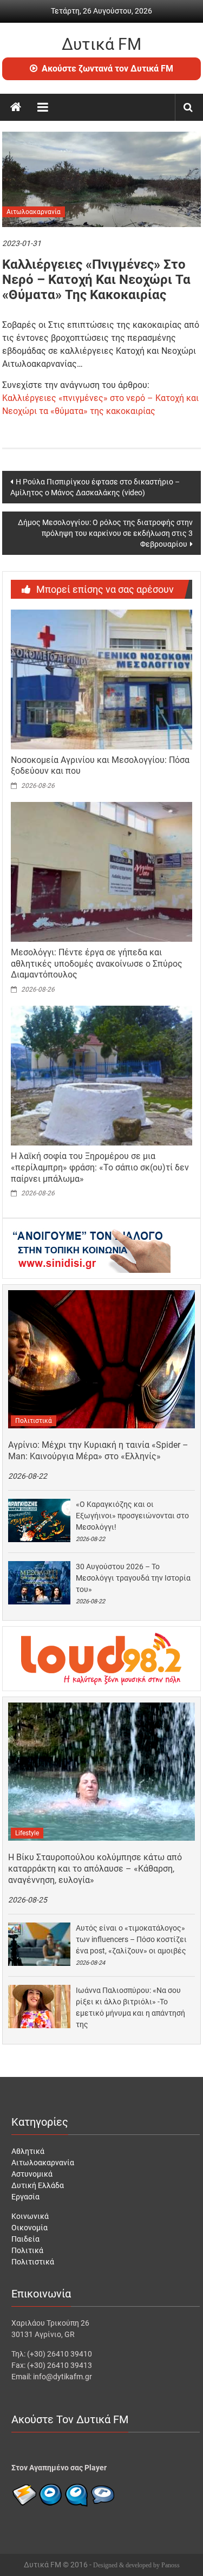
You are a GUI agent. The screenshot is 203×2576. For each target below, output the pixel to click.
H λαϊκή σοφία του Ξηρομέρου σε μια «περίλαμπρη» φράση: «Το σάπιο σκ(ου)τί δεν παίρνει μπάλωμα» (100, 1167)
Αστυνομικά (32, 2174)
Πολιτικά (27, 2250)
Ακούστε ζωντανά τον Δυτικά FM (107, 69)
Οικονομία (30, 2228)
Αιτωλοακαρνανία (34, 212)
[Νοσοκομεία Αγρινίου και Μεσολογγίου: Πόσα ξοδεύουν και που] (102, 678)
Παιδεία (25, 2239)
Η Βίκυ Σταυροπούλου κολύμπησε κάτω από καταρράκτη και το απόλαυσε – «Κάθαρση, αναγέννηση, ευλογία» (95, 1869)
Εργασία (25, 2197)
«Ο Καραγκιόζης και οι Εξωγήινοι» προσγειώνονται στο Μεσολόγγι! (132, 1516)
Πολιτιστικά (34, 1421)
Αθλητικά (28, 2151)
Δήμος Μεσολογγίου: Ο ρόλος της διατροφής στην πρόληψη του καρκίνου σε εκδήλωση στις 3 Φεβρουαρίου (105, 533)
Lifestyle (27, 1833)
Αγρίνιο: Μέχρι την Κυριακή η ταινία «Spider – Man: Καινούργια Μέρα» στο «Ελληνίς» (98, 1451)
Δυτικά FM (101, 44)
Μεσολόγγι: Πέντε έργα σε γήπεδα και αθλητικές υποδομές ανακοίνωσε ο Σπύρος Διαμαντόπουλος (97, 964)
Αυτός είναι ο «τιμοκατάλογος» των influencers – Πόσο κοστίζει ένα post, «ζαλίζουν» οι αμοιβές (131, 1939)
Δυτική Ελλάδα (38, 2185)
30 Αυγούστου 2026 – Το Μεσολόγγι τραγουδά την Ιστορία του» (133, 1578)
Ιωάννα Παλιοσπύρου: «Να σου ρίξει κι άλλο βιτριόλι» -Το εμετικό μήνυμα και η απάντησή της (130, 2007)
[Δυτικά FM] (16, 107)
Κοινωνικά (30, 2216)
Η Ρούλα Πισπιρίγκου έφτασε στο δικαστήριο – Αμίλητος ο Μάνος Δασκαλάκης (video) (95, 487)
